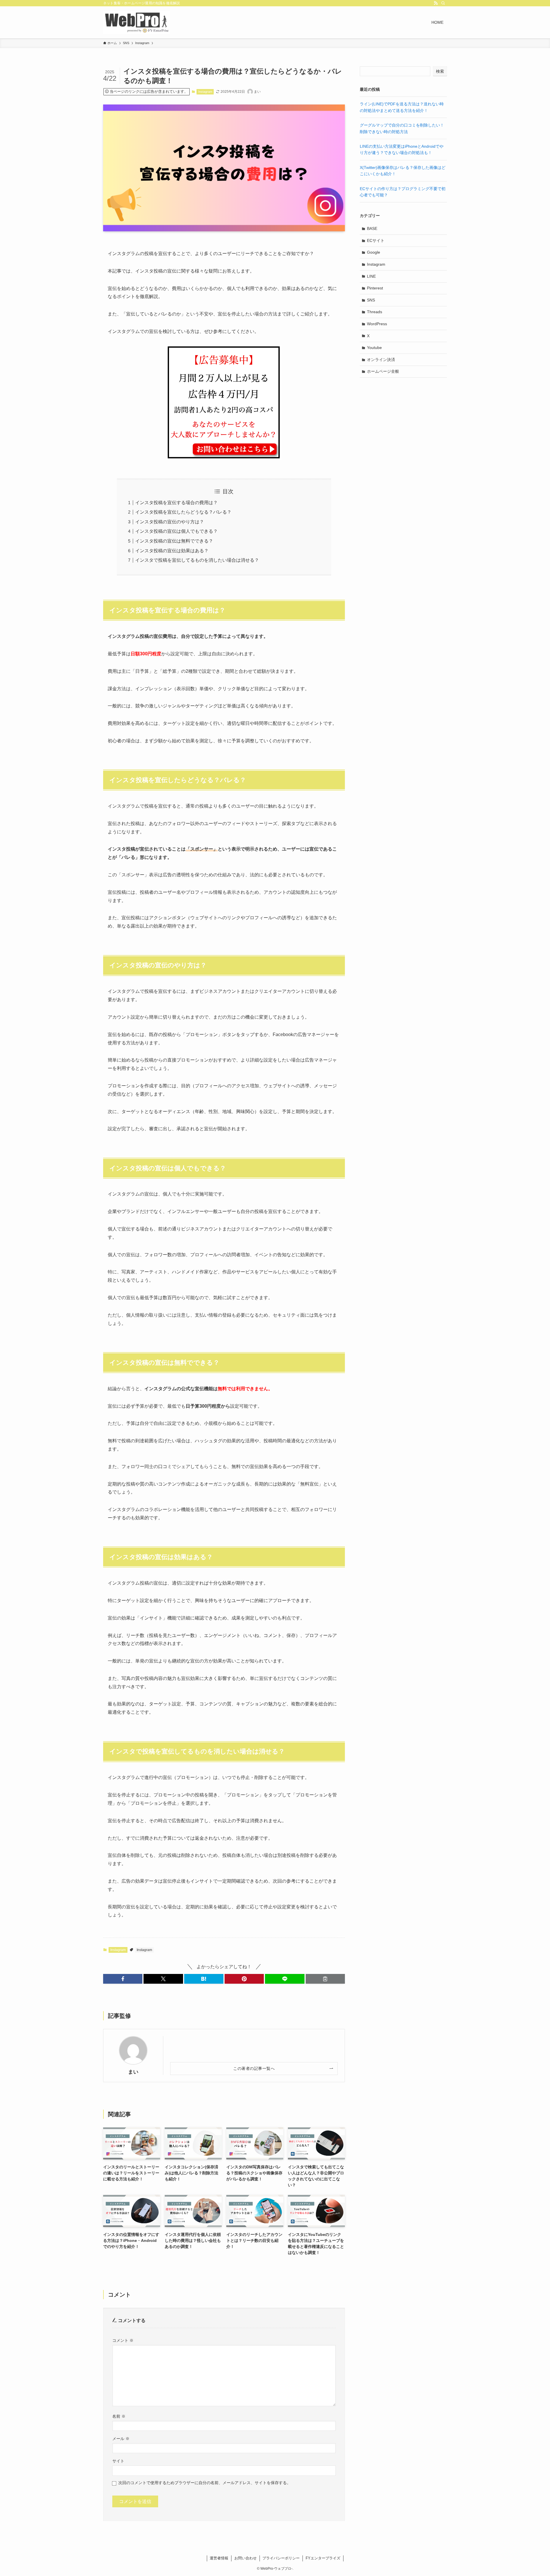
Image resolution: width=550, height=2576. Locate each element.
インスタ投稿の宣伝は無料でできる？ (174, 541)
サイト (118, 2461)
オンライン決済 (381, 360)
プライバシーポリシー (281, 2558)
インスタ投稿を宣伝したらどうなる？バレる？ (183, 512)
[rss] (436, 3)
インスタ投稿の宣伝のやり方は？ (170, 522)
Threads (375, 312)
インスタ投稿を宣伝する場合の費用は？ (176, 503)
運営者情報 (219, 2558)
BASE (372, 228)
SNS (371, 300)
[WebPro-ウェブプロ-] (137, 22)
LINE (371, 276)
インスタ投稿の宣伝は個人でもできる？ (176, 531)
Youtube (374, 348)
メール (121, 2439)
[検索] (443, 3)
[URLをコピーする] (325, 1979)
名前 (119, 2416)
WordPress (377, 324)
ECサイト (376, 240)
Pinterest (375, 288)
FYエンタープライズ (323, 2558)
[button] (123, 1979)
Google (374, 252)
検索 (440, 71)
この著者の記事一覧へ (254, 2068)
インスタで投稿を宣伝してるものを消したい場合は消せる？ (197, 560)
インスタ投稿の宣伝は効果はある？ (172, 551)
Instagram (205, 92)
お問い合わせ (245, 2558)
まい (133, 2072)
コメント (123, 2340)
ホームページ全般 (383, 371)
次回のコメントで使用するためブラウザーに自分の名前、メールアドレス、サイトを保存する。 (205, 2483)
